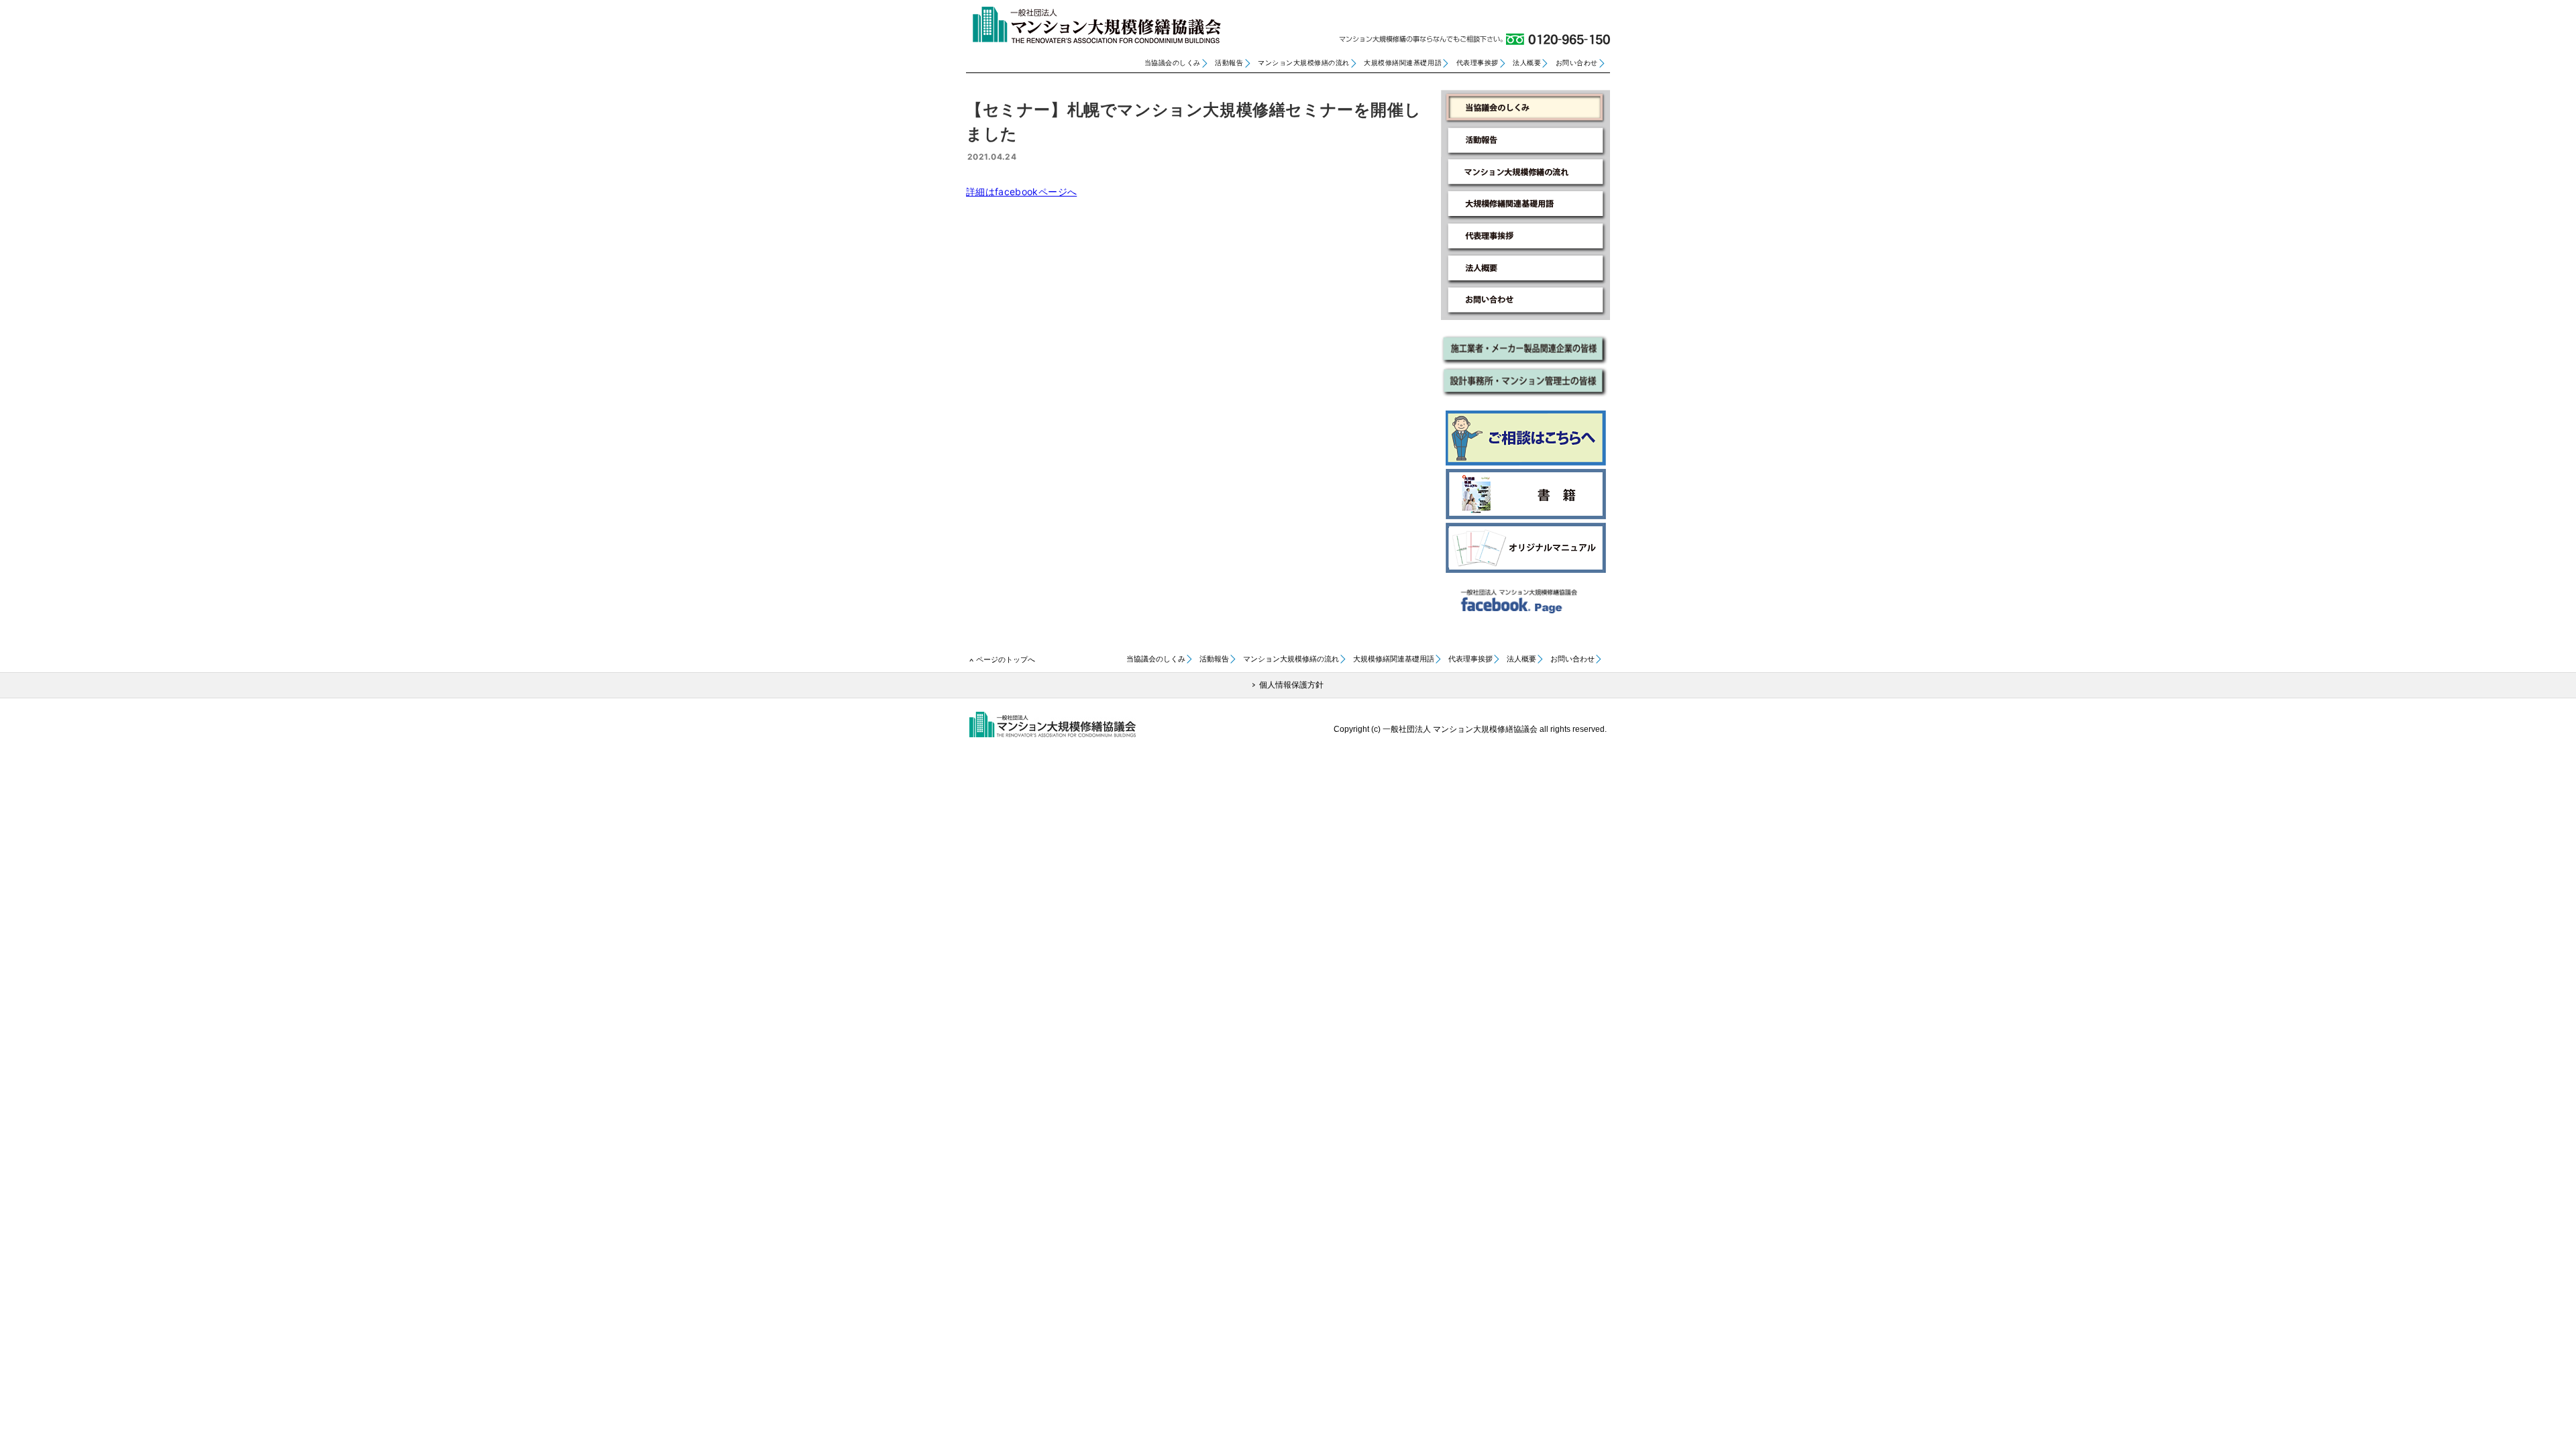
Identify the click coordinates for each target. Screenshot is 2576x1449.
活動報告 (1229, 63)
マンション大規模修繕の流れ (1304, 63)
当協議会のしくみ (1173, 63)
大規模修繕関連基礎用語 (1403, 63)
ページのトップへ (1006, 659)
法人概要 (1527, 63)
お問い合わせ (1577, 63)
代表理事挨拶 (1478, 63)
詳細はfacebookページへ (1021, 192)
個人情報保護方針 (1291, 685)
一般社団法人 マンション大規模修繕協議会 (1093, 25)
